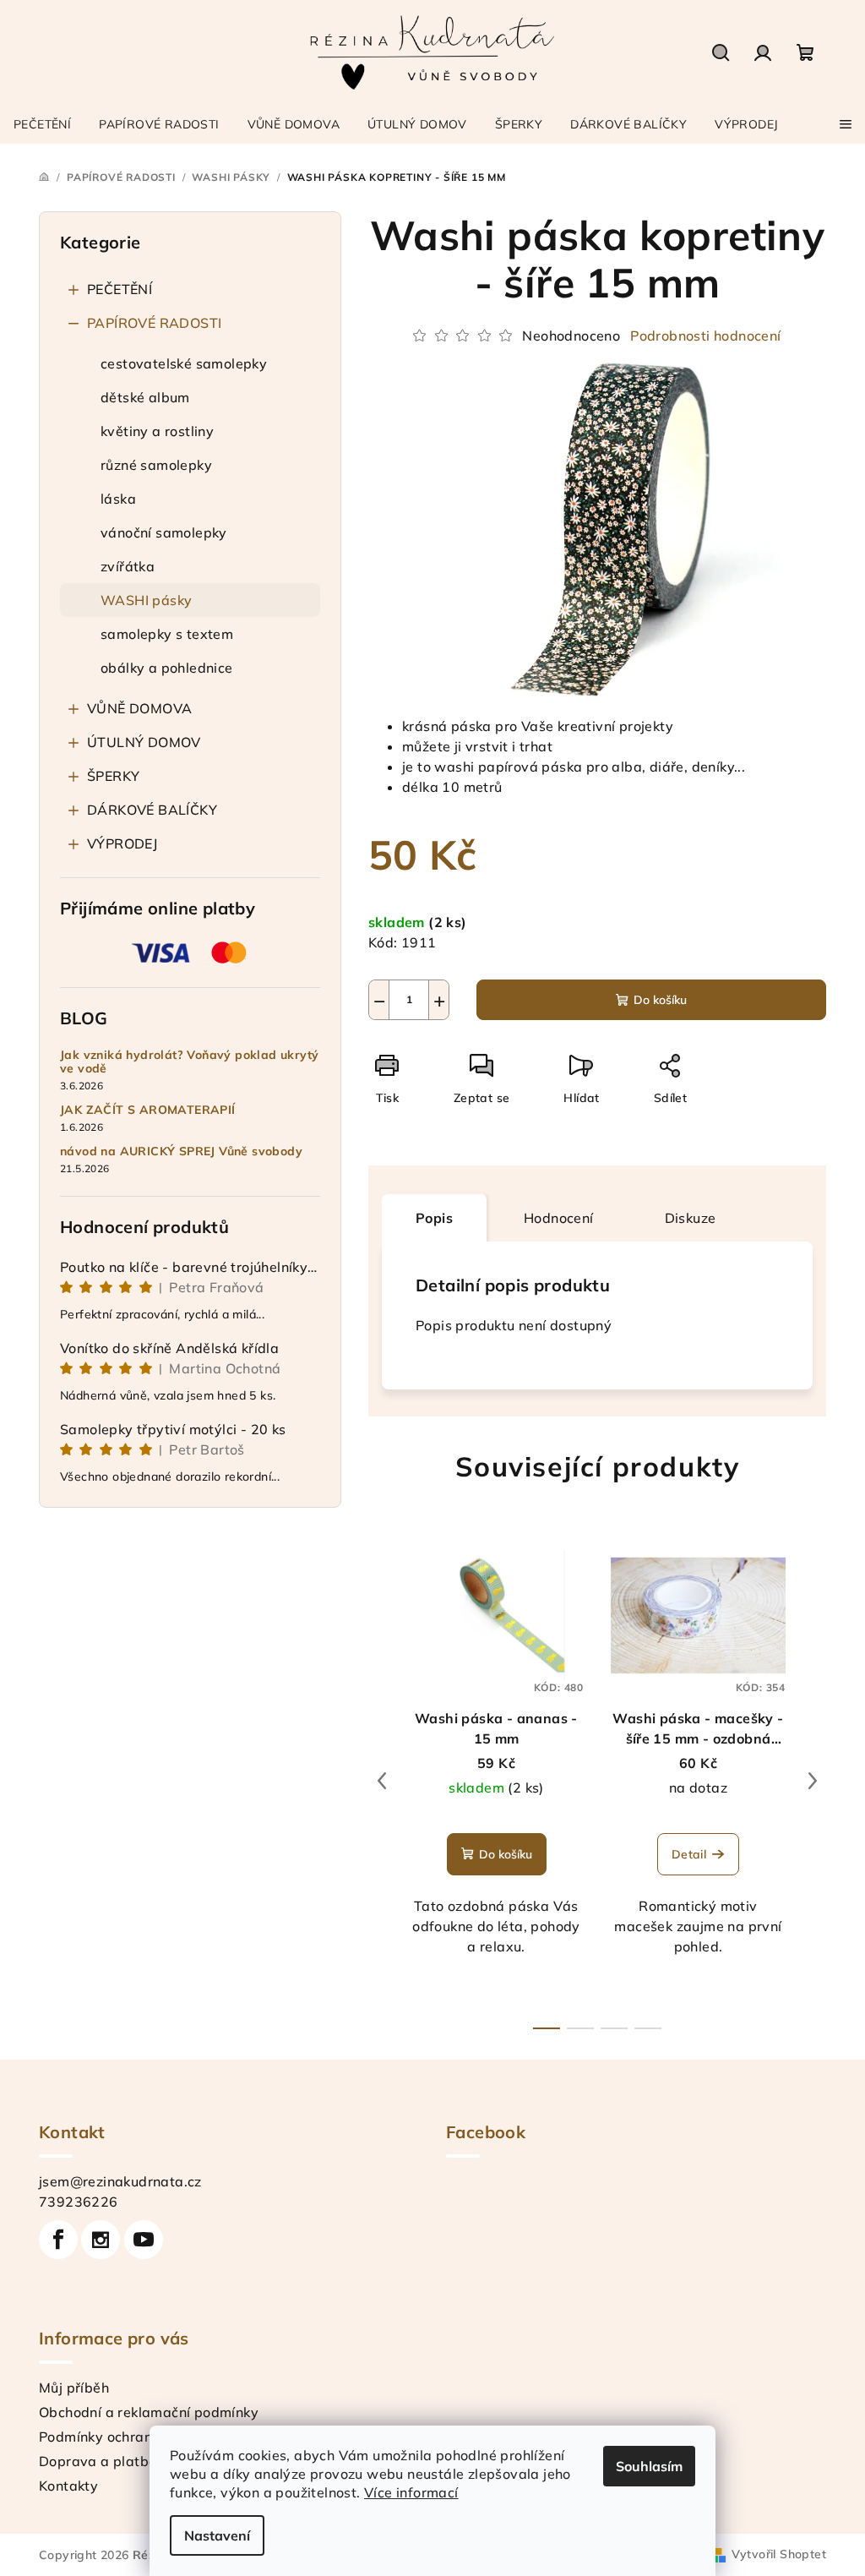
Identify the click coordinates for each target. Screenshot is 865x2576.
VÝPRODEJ (122, 843)
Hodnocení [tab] (559, 1218)
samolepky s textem (167, 634)
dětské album (145, 397)
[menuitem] (42, 124)
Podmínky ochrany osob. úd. (131, 2437)
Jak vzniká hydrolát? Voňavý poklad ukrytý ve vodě (189, 1062)
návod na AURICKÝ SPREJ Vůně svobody (181, 1152)
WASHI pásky (146, 600)
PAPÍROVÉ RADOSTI (154, 323)
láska (118, 499)
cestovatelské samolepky (184, 363)
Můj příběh (74, 2388)
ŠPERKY (113, 776)
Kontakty (68, 2486)
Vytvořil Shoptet (779, 2554)
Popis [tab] (434, 1218)
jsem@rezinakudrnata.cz (120, 2181)
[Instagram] (101, 2240)
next (813, 1781)
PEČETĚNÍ (120, 289)
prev (382, 1781)
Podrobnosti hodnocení (705, 336)
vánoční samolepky (164, 532)
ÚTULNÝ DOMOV (144, 742)
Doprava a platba (98, 2461)
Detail (689, 1854)
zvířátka (128, 566)
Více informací (411, 2492)
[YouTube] (144, 2240)
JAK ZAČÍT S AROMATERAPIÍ (148, 1110)
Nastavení (217, 2535)
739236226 (79, 2202)
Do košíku (660, 1000)
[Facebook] (58, 2240)
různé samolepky (156, 465)
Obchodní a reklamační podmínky (149, 2412)
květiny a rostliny (157, 431)
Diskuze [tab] (691, 1218)
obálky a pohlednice (167, 668)
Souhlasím (649, 2466)
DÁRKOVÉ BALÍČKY (152, 810)
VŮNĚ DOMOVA (139, 708)
